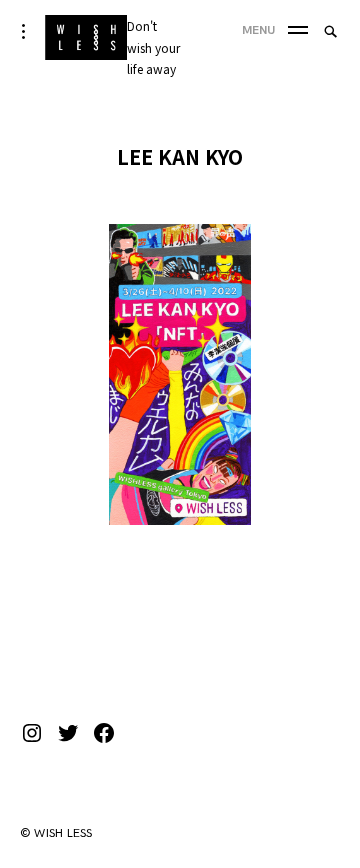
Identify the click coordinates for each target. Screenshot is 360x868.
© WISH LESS (56, 833)
